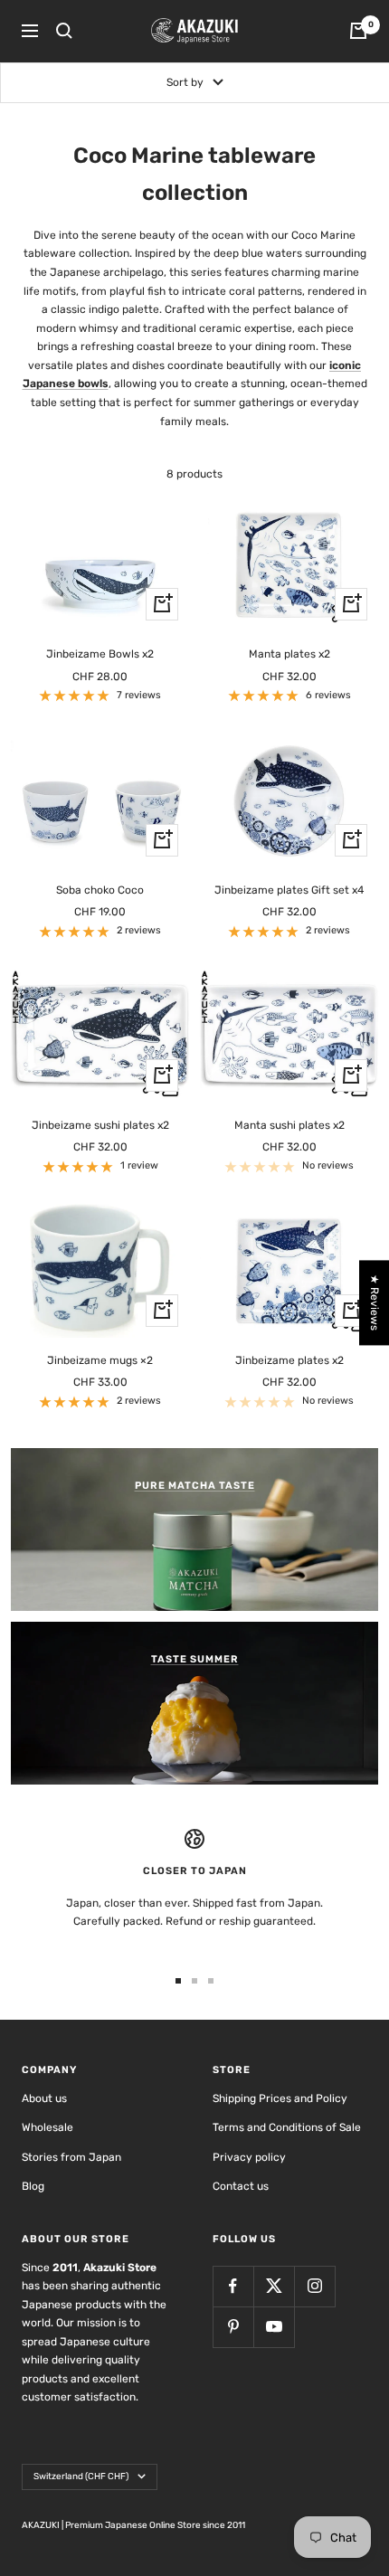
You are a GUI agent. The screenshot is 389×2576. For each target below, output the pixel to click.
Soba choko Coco (100, 890)
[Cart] (358, 31)
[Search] (64, 31)
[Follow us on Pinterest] (233, 2327)
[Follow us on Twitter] (274, 2286)
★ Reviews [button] (375, 1302)
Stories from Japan (71, 2157)
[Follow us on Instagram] (314, 2286)
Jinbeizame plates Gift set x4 (289, 890)
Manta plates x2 (289, 654)
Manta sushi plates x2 (289, 1125)
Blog (33, 2186)
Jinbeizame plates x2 (289, 1360)
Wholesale (47, 2127)
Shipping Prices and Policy (280, 2098)
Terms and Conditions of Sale (287, 2127)
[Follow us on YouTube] (274, 2327)
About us (44, 2098)
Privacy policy (249, 2157)
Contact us (241, 2186)
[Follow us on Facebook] (233, 2286)
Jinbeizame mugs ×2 (100, 1360)
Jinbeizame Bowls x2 (100, 654)
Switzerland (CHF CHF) (81, 2477)
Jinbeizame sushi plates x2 (100, 1125)
